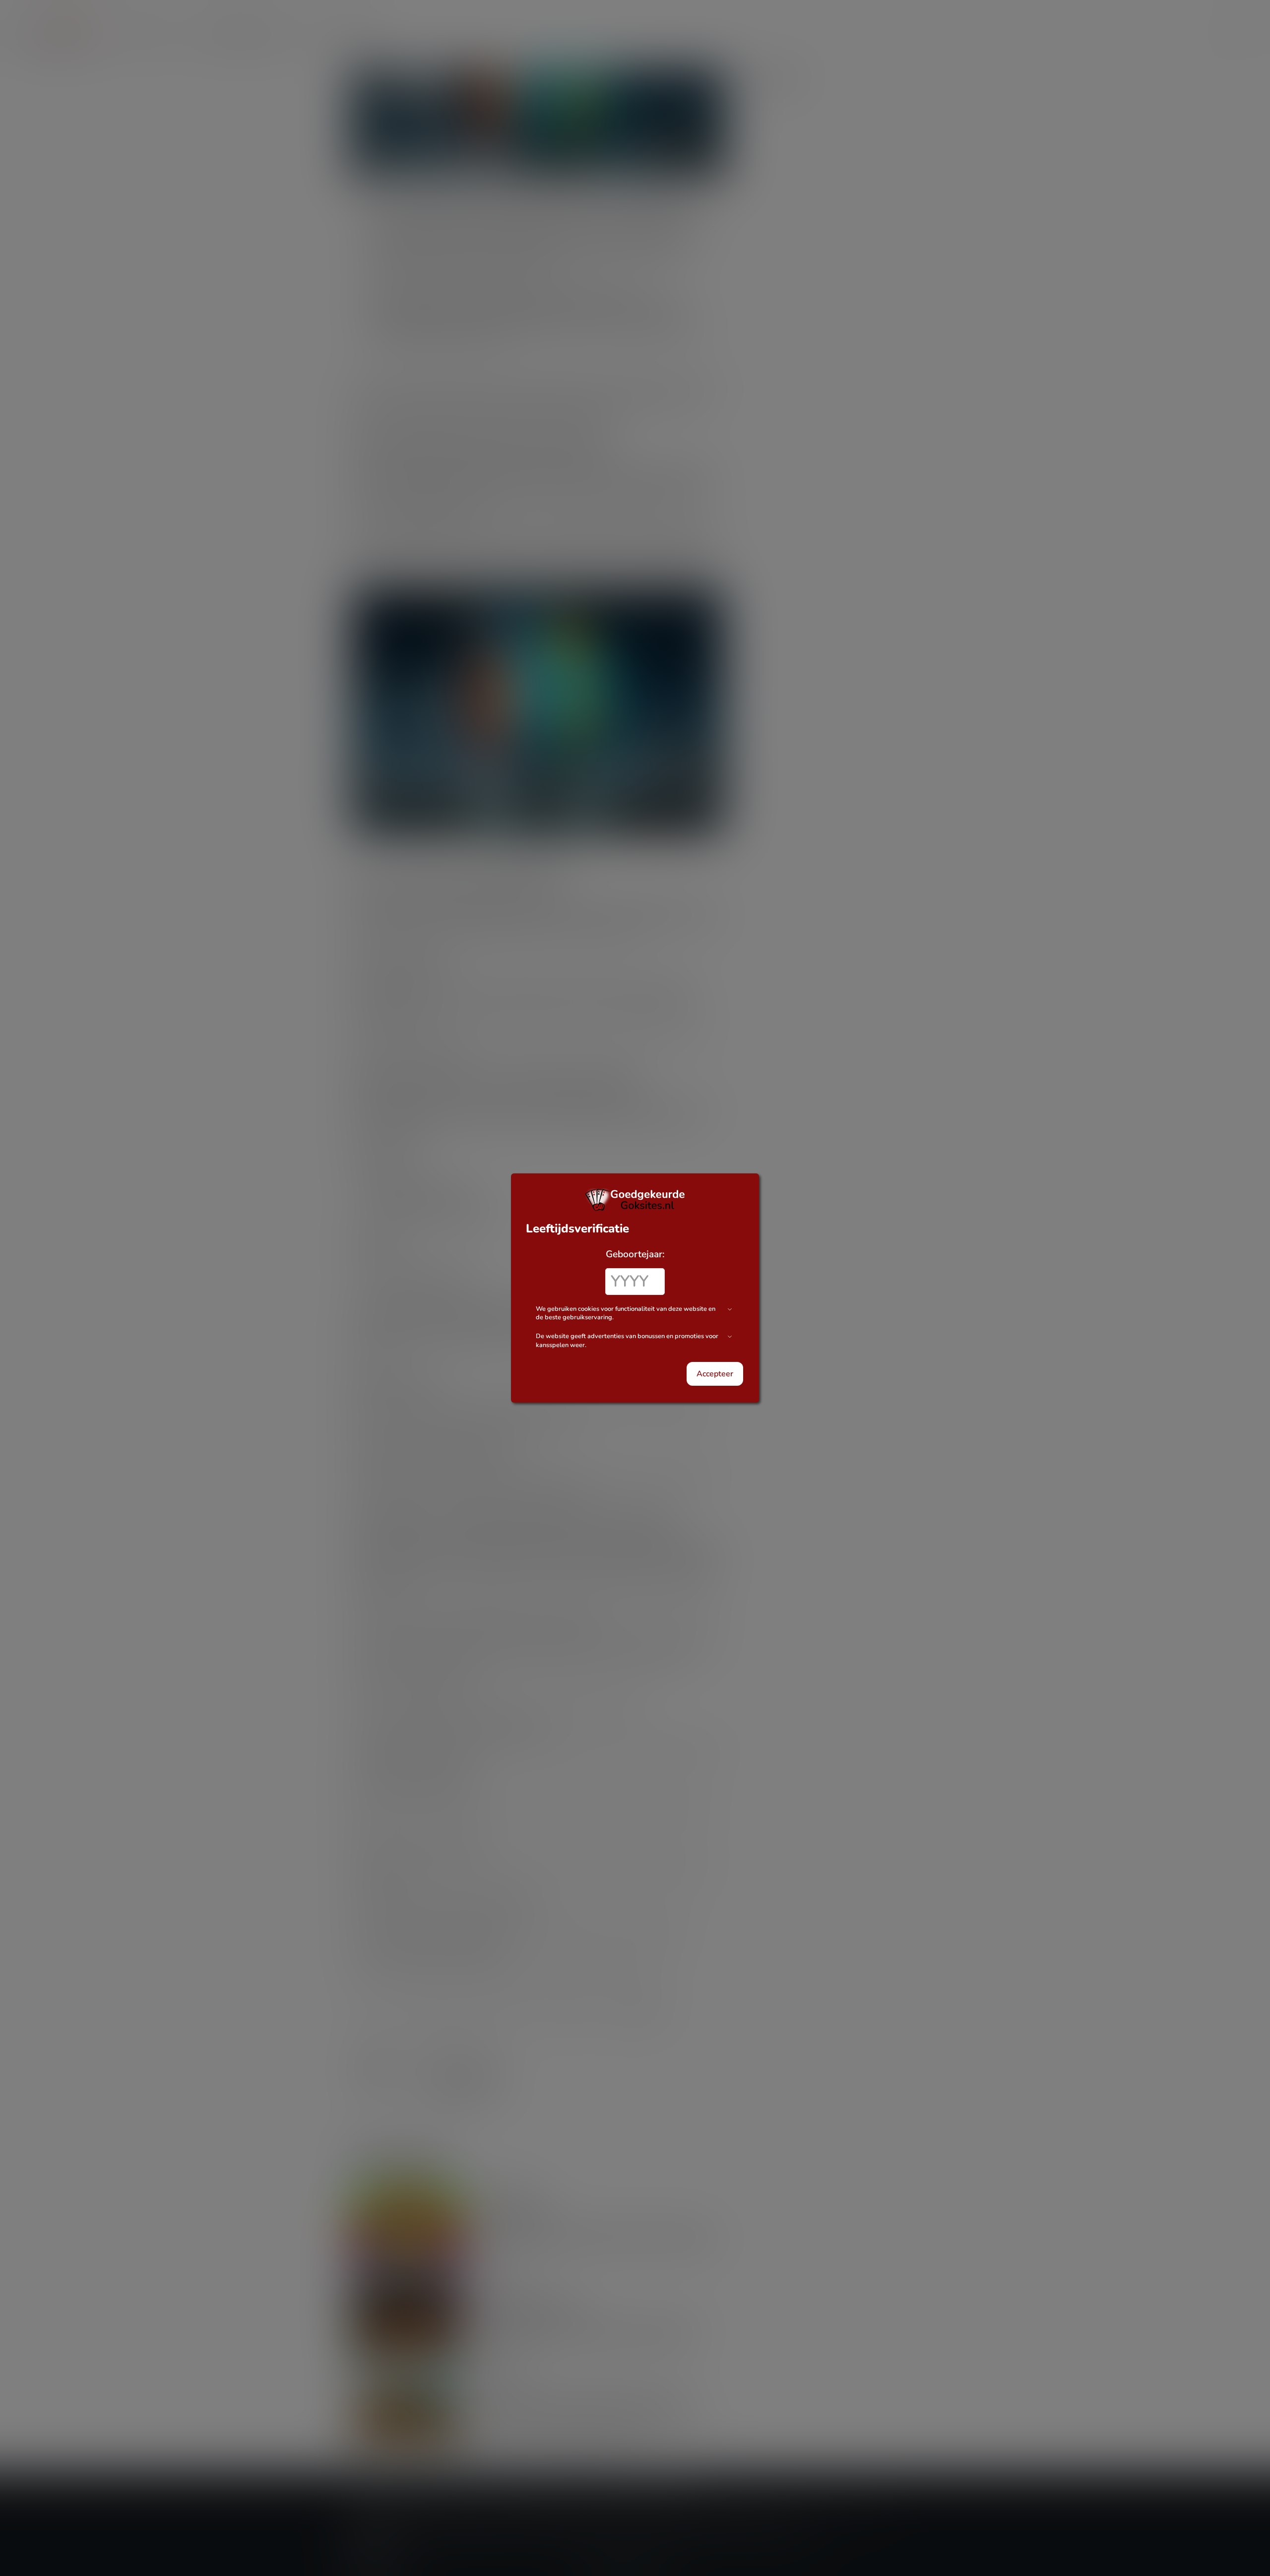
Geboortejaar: (635, 1254)
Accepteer (715, 1374)
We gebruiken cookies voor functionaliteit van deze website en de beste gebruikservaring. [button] (626, 1314)
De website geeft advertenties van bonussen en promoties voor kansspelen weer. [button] (627, 1341)
